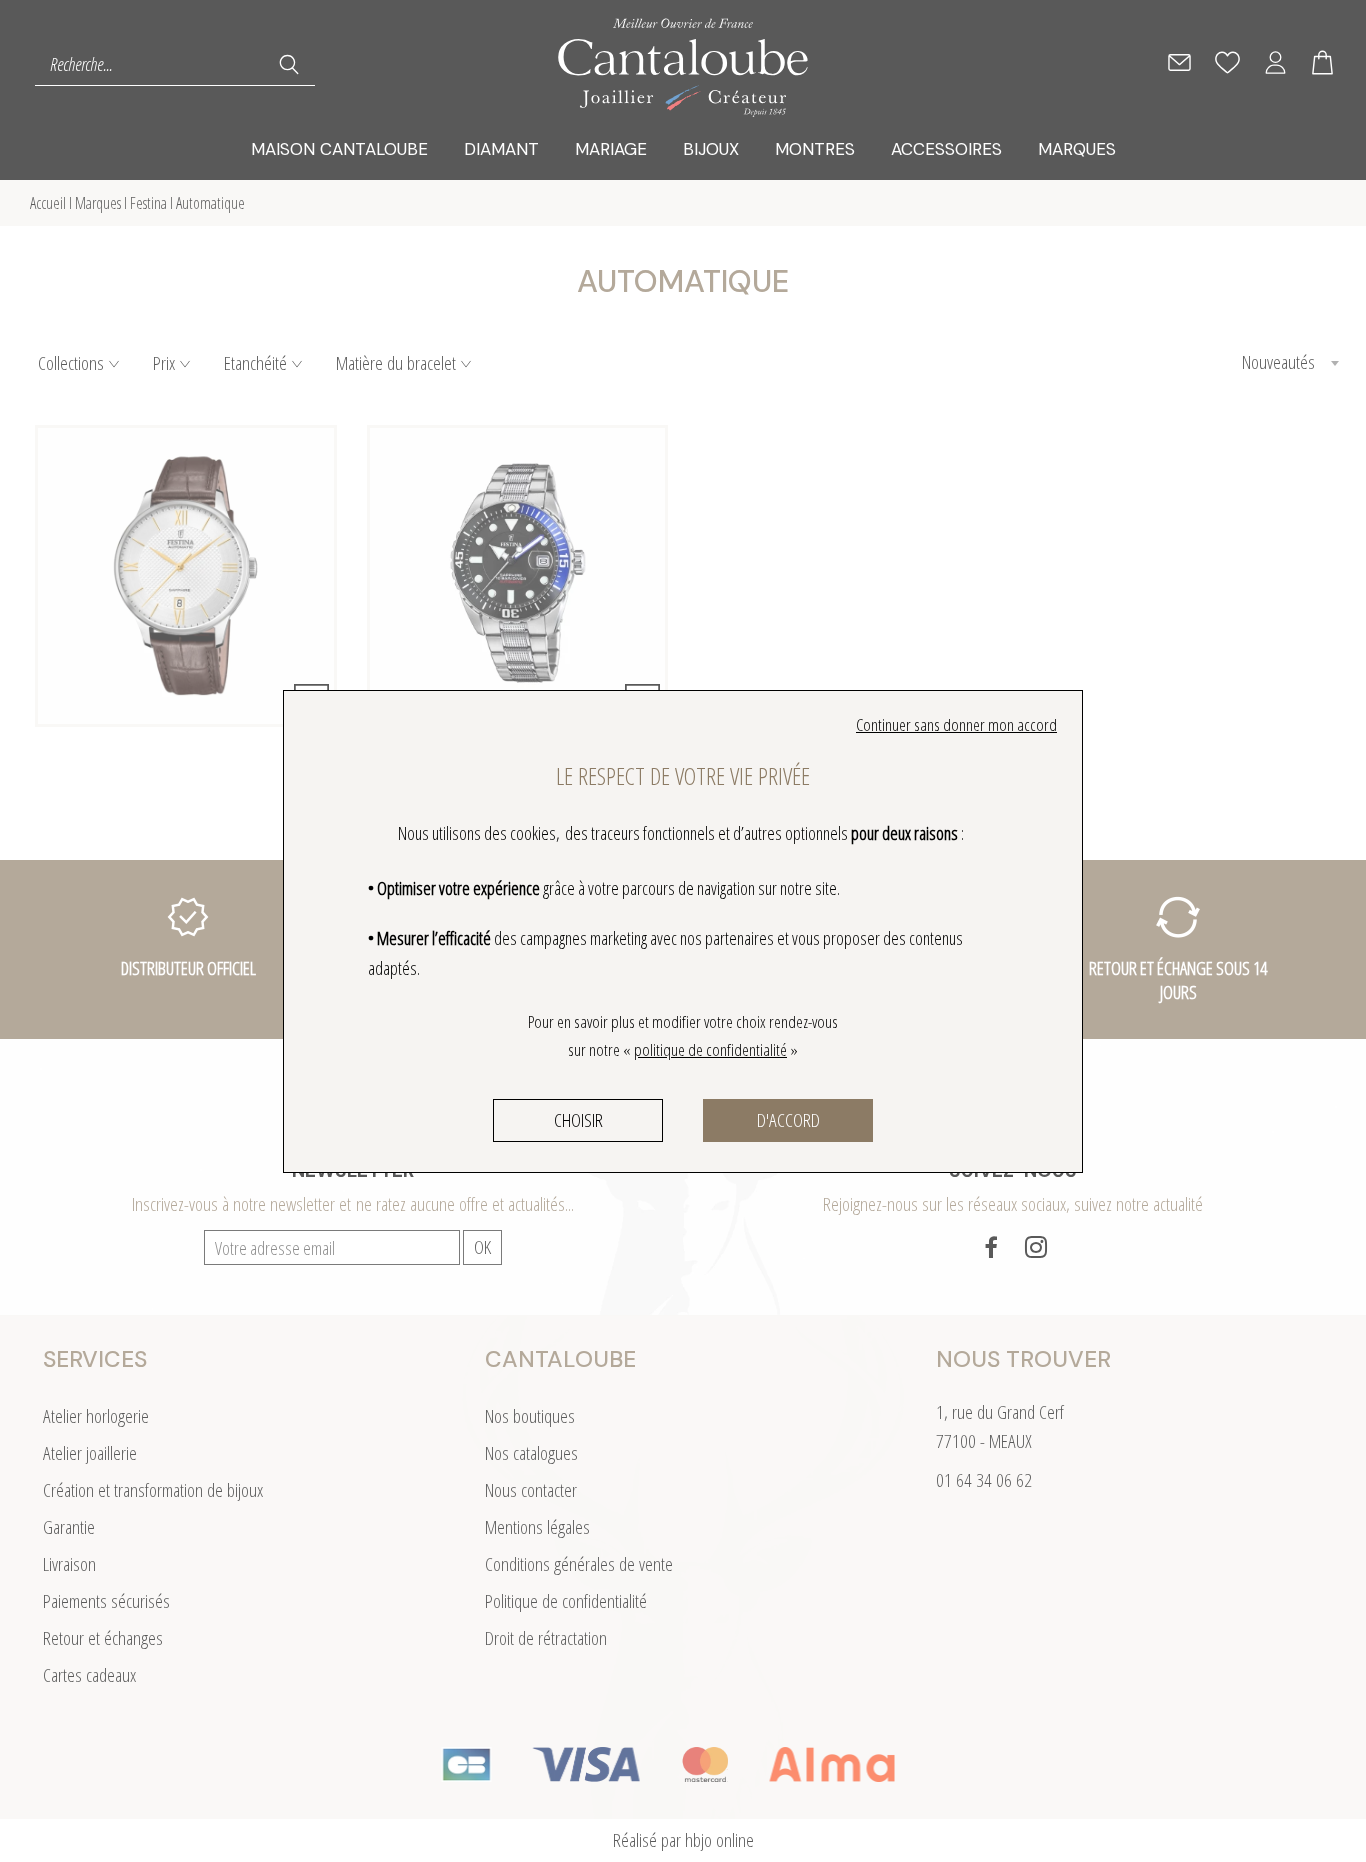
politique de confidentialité (710, 1049)
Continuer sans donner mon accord (956, 724)
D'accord (788, 1120)
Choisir (578, 1120)
